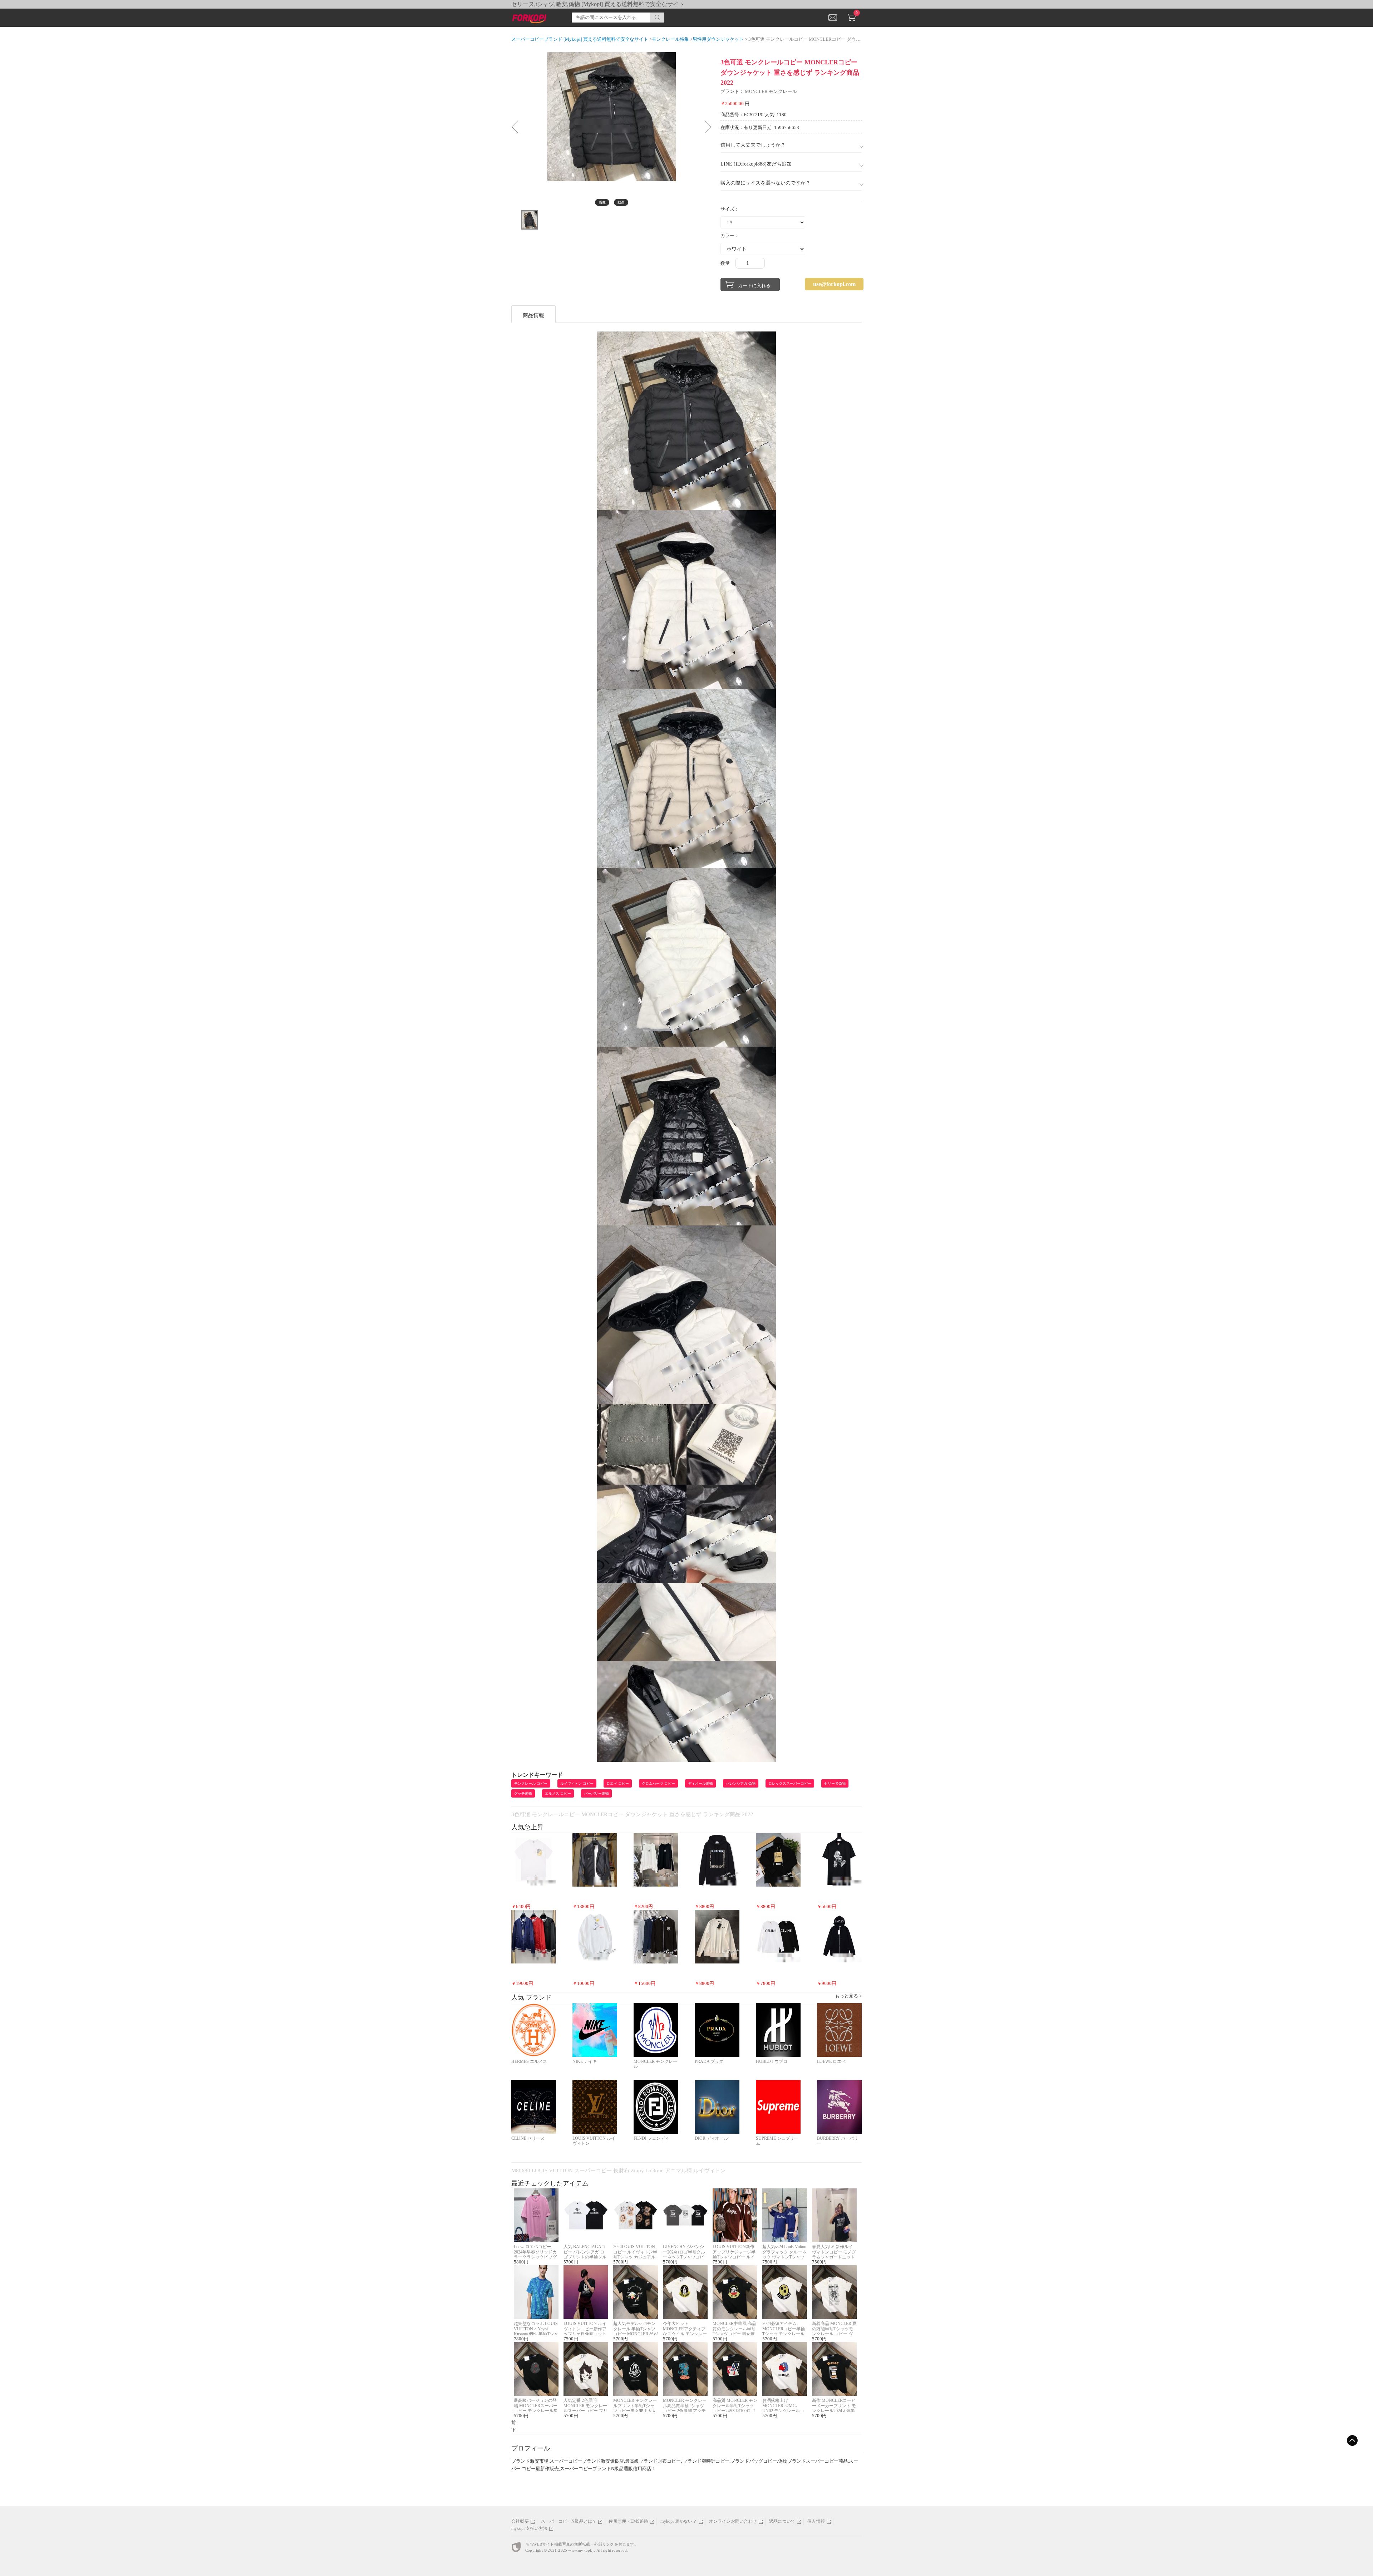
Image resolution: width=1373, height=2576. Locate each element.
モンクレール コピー (531, 1783)
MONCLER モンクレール (771, 91)
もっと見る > (848, 1996)
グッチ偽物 (523, 1793)
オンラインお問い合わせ (733, 2521)
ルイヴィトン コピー (577, 1783)
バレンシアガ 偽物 (741, 1783)
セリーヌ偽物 (835, 1783)
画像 (602, 202)
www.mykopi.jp (582, 2550)
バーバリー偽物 (596, 1793)
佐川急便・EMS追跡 (628, 2521)
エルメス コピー (558, 1793)
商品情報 (533, 315)
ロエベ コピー (618, 1783)
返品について (782, 2521)
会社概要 (520, 2521)
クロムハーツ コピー (658, 1783)
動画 (621, 202)
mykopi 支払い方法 (529, 2528)
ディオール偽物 (700, 1783)
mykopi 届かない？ (678, 2521)
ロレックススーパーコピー (790, 1783)
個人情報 (816, 2521)
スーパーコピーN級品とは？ (569, 2521)
